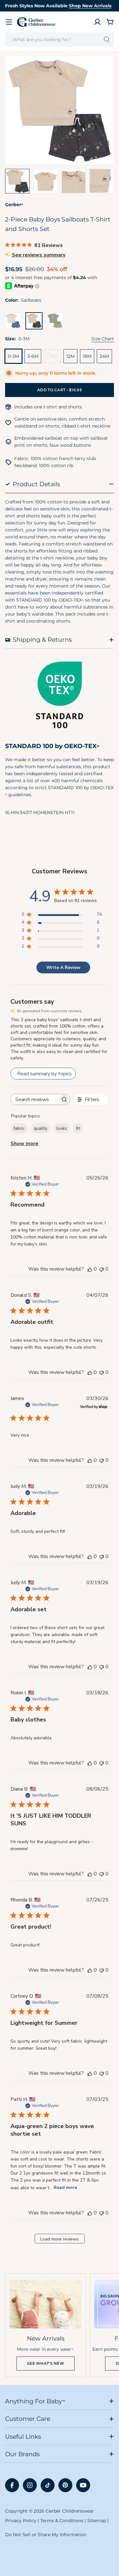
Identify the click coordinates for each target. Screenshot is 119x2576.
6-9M (54, 358)
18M (87, 356)
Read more (65, 2187)
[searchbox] (35, 1099)
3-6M (33, 356)
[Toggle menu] (9, 22)
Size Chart (103, 339)
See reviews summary (39, 255)
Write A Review (63, 967)
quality (40, 1128)
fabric (19, 1128)
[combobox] (60, 40)
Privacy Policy (21, 2521)
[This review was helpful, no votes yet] (90, 1269)
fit (78, 1128)
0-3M (13, 356)
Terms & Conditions (62, 2521)
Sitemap (97, 2521)
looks (62, 1128)
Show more (24, 1144)
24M (104, 356)
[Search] (107, 40)
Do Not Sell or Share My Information (46, 2535)
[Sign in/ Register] (97, 22)
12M (70, 356)
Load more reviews (60, 2239)
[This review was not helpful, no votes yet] (102, 1269)
